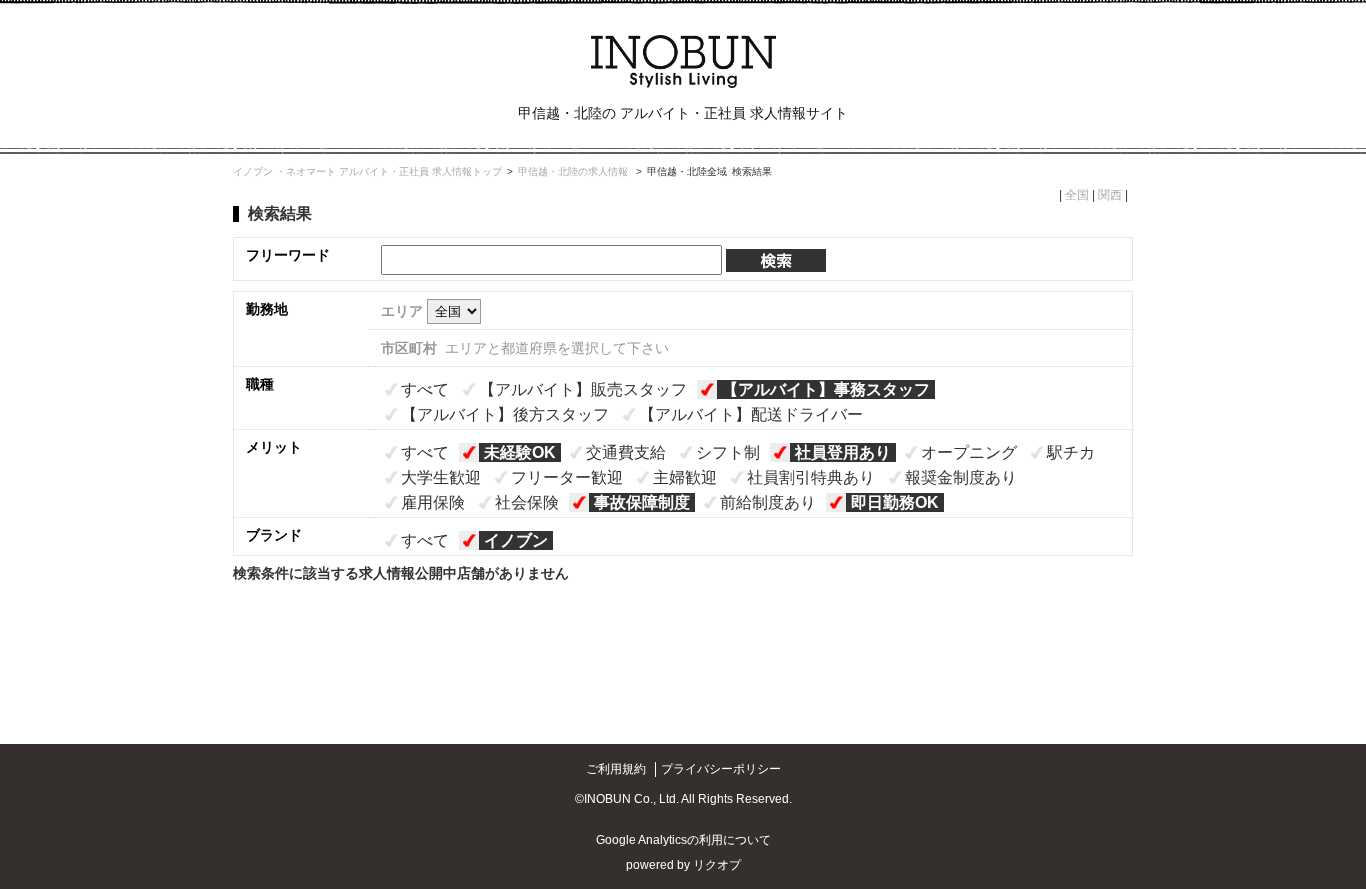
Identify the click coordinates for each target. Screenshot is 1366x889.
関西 (1110, 195)
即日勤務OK (895, 502)
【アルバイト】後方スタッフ (505, 414)
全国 (1077, 195)
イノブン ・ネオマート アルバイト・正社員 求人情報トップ (367, 171)
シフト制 (728, 452)
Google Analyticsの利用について (683, 840)
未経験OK (520, 452)
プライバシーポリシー (721, 769)
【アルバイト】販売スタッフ (583, 389)
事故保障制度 (642, 502)
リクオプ (717, 865)
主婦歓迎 (685, 477)
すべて (425, 389)
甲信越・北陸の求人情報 (574, 171)
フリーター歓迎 (567, 477)
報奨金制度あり (961, 477)
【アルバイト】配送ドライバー (751, 414)
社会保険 (527, 502)
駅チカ (1071, 452)
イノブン (516, 540)
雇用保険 (433, 502)
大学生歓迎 (441, 477)
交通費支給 (626, 452)
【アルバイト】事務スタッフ (826, 389)
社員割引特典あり (811, 477)
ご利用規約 (616, 769)
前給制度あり (768, 502)
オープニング (969, 452)
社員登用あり (843, 452)
